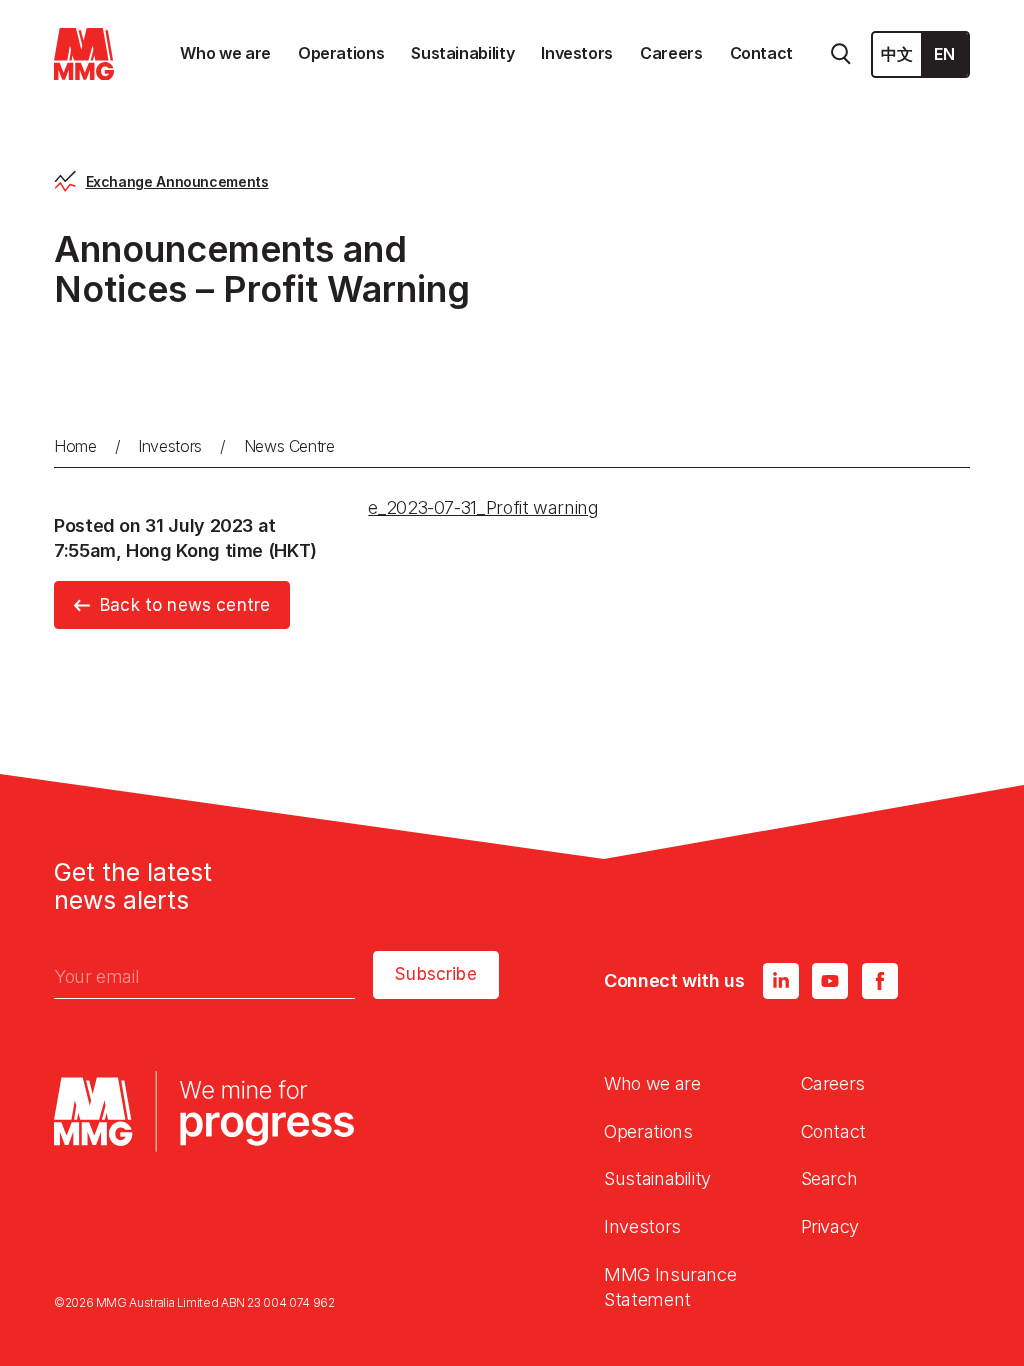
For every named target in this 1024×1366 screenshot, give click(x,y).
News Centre (289, 446)
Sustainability (657, 1178)
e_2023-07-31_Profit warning (483, 507)
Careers (833, 1083)
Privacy (830, 1226)
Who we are (652, 1083)
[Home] (84, 54)
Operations (648, 1131)
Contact (833, 1131)
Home (75, 446)
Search (829, 1178)
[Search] (841, 54)
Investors (170, 446)
